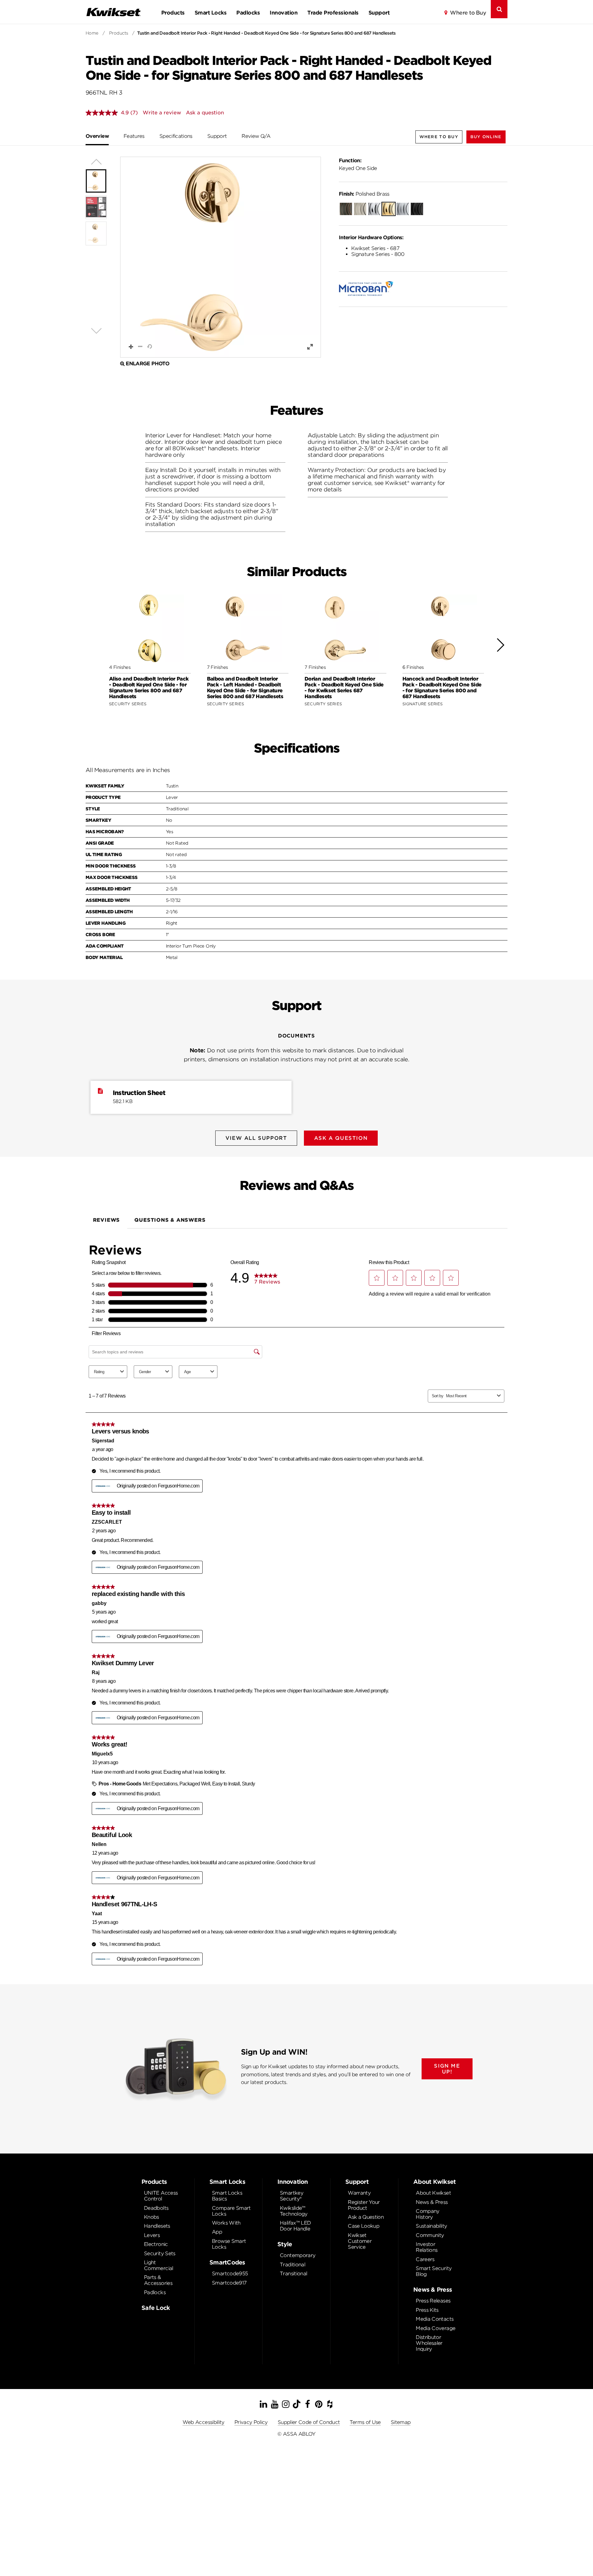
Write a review (162, 113)
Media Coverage (435, 2328)
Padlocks (248, 13)
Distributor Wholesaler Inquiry (429, 2343)
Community (430, 2235)
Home (92, 33)
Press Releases (433, 2301)
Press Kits (427, 2310)
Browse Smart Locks (229, 2244)
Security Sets (160, 2253)
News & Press (432, 2202)
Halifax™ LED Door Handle (295, 2226)
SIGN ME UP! (447, 2069)
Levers (152, 2235)
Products (173, 13)
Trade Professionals (333, 13)
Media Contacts (435, 2319)
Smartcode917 (229, 2283)
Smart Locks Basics (227, 2196)
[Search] (499, 9)
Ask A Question (341, 1138)
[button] (486, 137)
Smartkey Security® (292, 2196)
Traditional (292, 2265)
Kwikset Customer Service (360, 2241)
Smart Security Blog (434, 2271)
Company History (428, 2214)
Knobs (151, 2217)
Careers (425, 2259)
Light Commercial (159, 2265)
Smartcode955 (230, 2274)
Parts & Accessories (158, 2280)
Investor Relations (427, 2247)
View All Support (256, 1138)
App (217, 2232)
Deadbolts (156, 2208)
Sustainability (431, 2226)
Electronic (156, 2244)
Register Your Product (364, 2205)
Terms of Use (365, 2422)
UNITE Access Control (161, 2196)
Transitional (293, 2274)
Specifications (176, 136)
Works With (226, 2223)
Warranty (359, 2193)
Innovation (284, 13)
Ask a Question (366, 2217)
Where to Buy (468, 13)
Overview (97, 136)
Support (379, 13)
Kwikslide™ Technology (294, 2211)
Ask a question (205, 113)
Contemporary (298, 2255)
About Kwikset (433, 2193)
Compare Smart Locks (231, 2211)
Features (134, 136)
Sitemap (401, 2422)
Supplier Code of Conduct (309, 2422)
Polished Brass (364, 194)
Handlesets (157, 2226)
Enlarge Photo (147, 364)
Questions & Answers (170, 1220)
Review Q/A (256, 136)
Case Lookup (364, 2226)
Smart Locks (210, 13)
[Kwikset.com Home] (113, 12)
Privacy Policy (251, 2422)
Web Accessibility (204, 2422)
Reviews (107, 1220)
